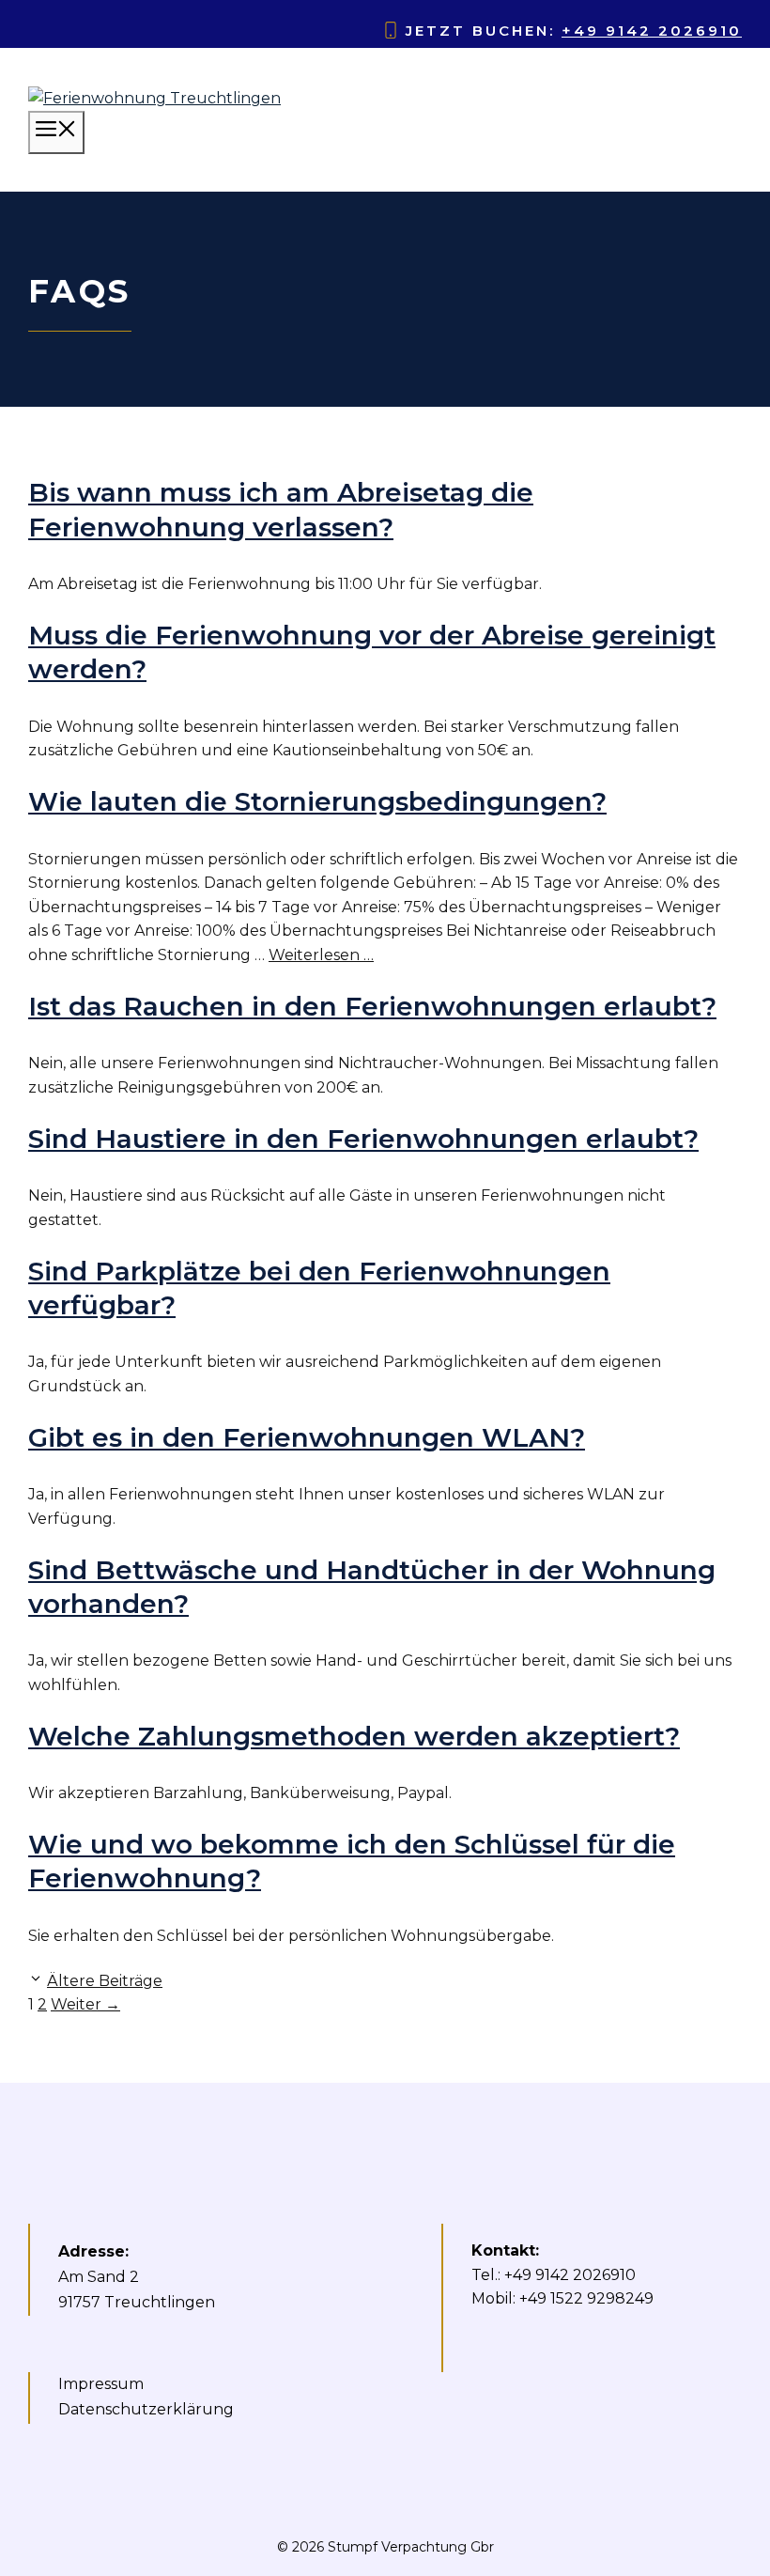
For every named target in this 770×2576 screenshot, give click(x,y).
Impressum (101, 2384)
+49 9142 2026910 (652, 31)
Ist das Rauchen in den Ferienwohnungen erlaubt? (372, 1006)
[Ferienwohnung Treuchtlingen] (154, 98)
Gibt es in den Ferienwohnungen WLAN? (307, 1437)
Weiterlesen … (321, 955)
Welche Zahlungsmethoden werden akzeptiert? (354, 1736)
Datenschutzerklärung (146, 2409)
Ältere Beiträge (105, 1981)
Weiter (85, 2004)
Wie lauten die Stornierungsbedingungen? (317, 801)
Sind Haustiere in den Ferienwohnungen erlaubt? (363, 1139)
